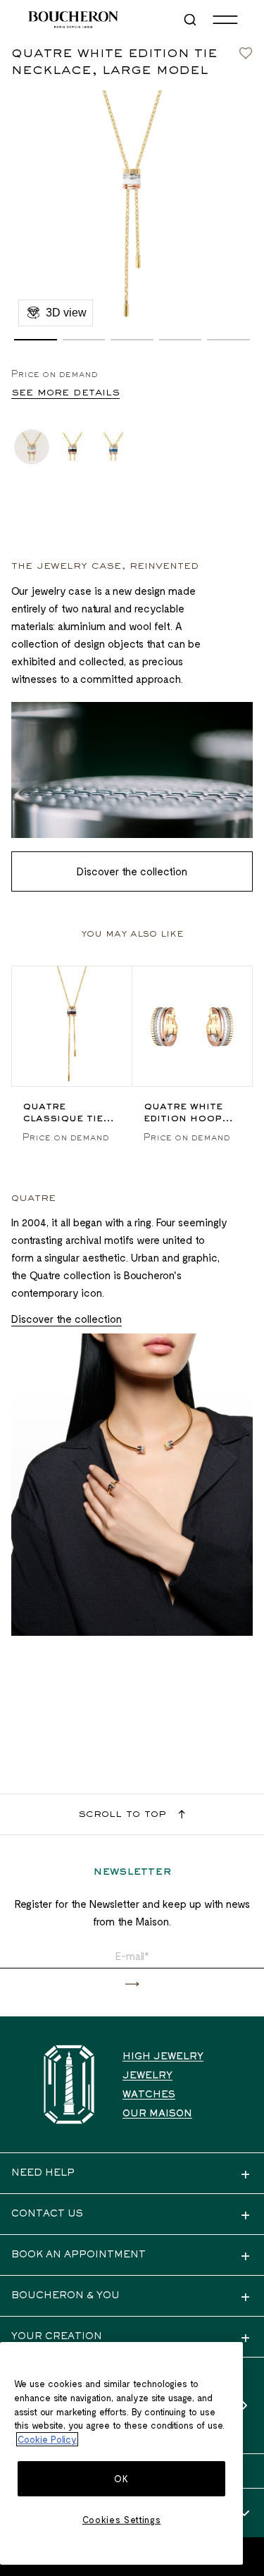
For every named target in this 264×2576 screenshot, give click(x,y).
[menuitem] (191, 20)
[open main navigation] (225, 20)
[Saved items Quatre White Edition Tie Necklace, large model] (246, 49)
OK (121, 2479)
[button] (36, 340)
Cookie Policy (47, 2439)
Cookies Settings (122, 2520)
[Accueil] (69, 2084)
